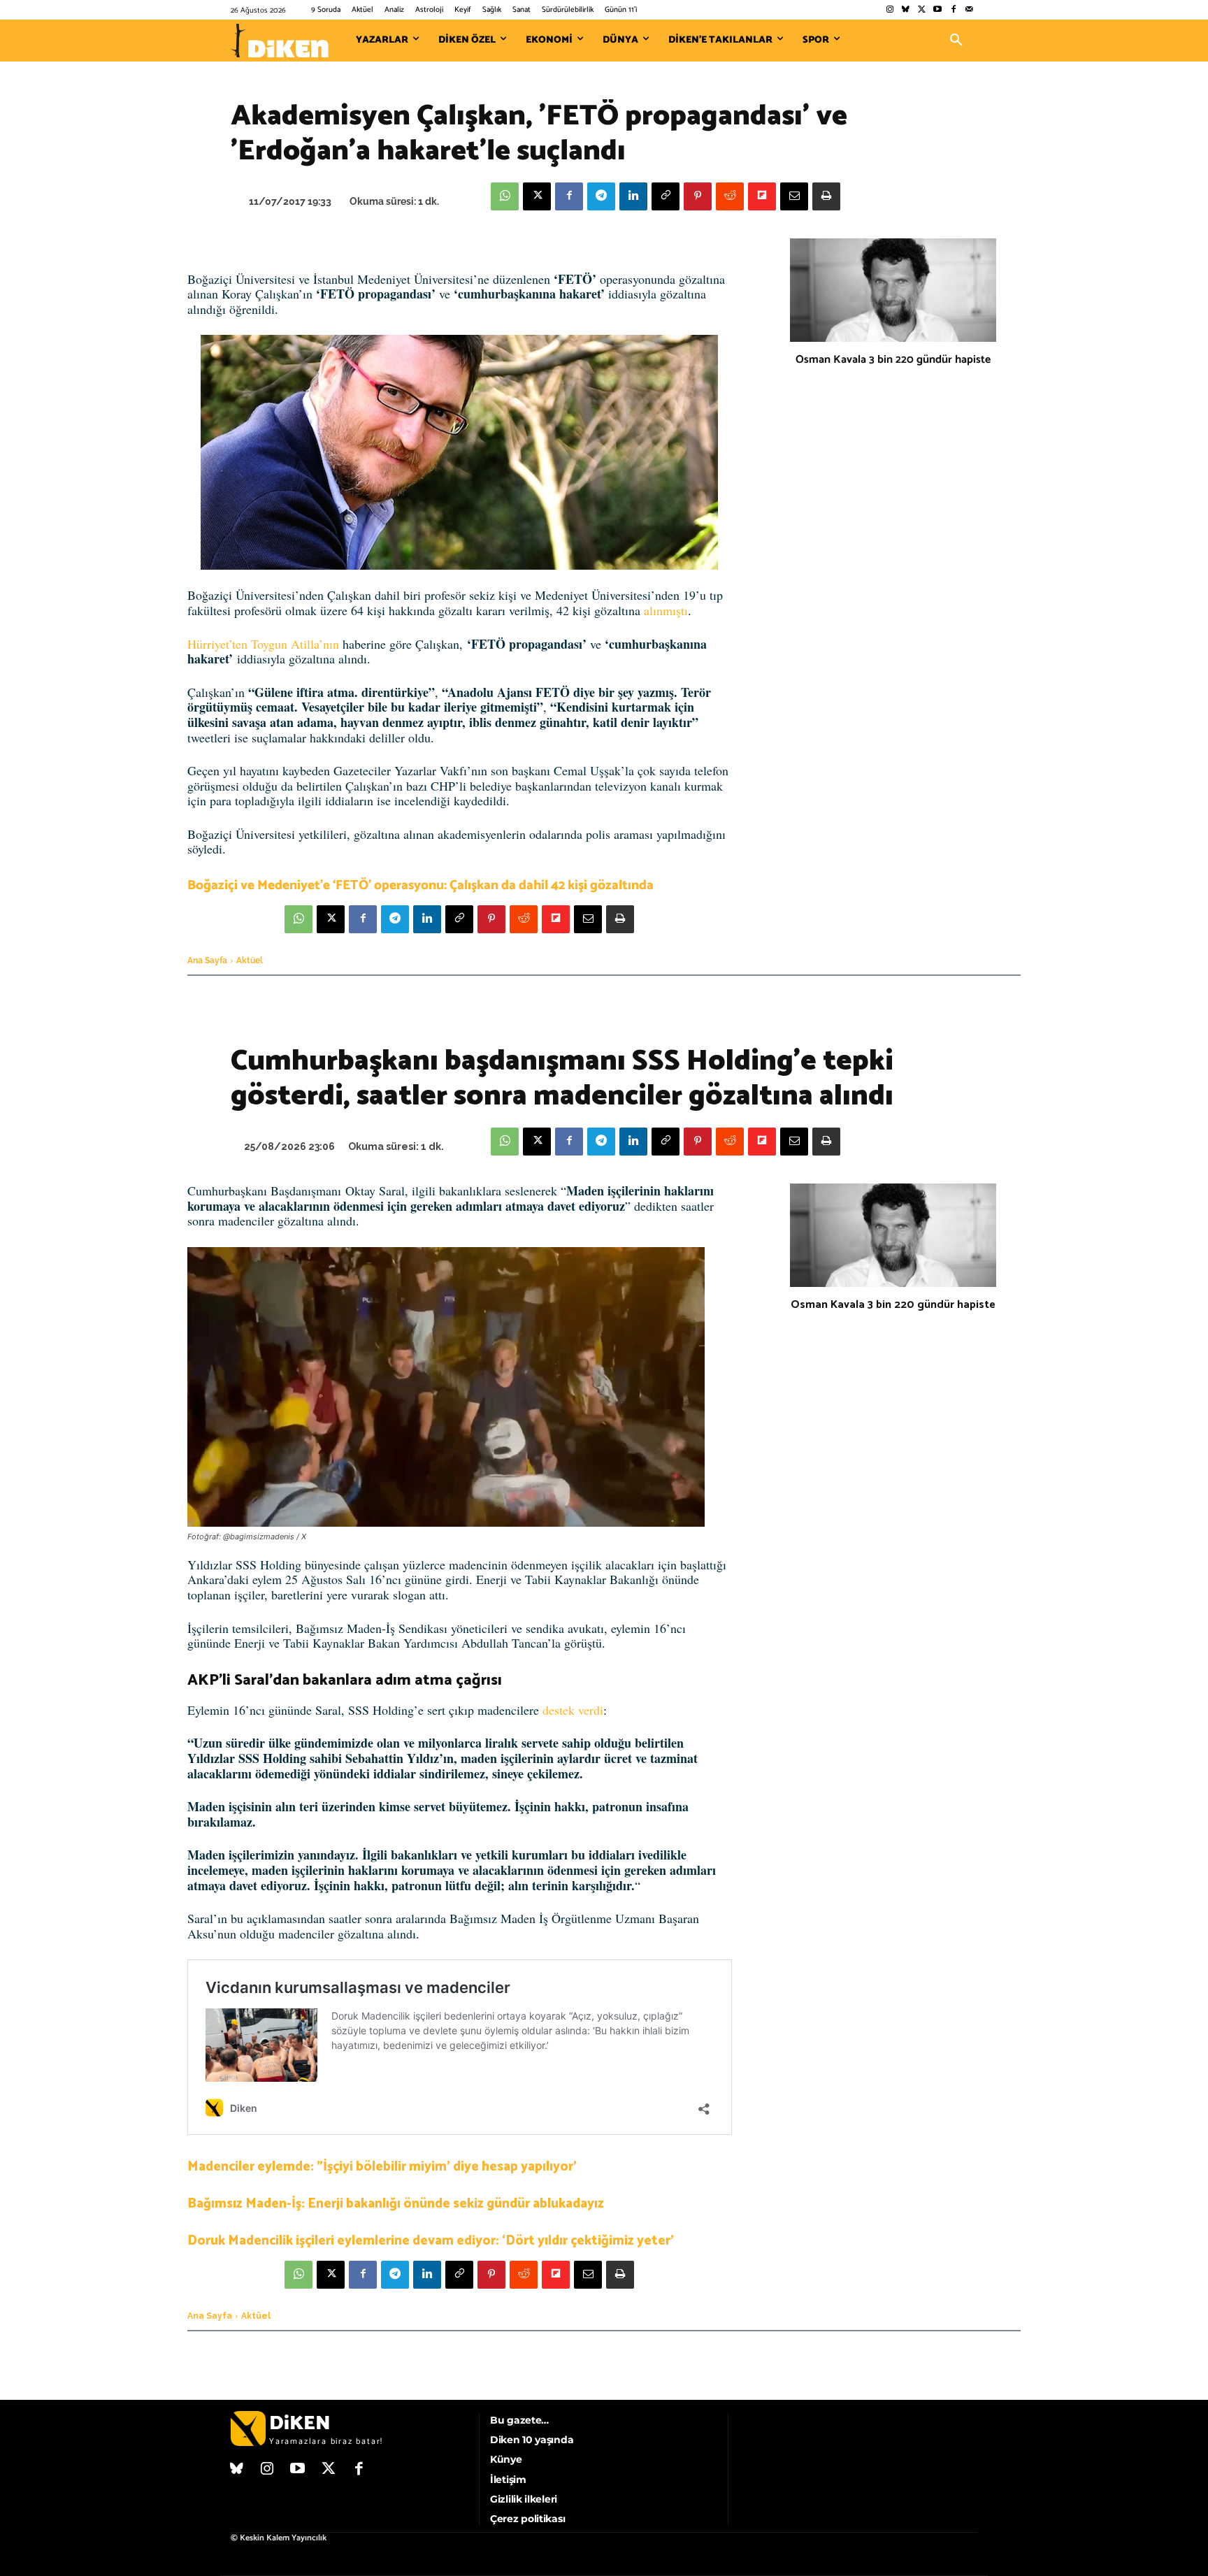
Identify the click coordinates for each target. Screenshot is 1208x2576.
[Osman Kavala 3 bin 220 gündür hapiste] (893, 290)
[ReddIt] (730, 196)
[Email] (794, 196)
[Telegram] (601, 196)
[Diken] (280, 41)
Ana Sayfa (207, 960)
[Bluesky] (906, 10)
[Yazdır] (826, 196)
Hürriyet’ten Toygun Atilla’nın (263, 644)
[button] (956, 41)
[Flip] (762, 196)
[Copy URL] (666, 196)
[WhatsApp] (505, 196)
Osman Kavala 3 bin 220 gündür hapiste (893, 360)
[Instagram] (890, 10)
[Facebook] (953, 10)
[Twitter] (922, 10)
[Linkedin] (633, 196)
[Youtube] (938, 10)
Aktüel (250, 960)
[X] (537, 196)
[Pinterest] (698, 196)
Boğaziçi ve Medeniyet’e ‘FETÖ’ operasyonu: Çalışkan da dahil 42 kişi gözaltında (420, 885)
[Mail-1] (969, 10)
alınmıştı (666, 610)
